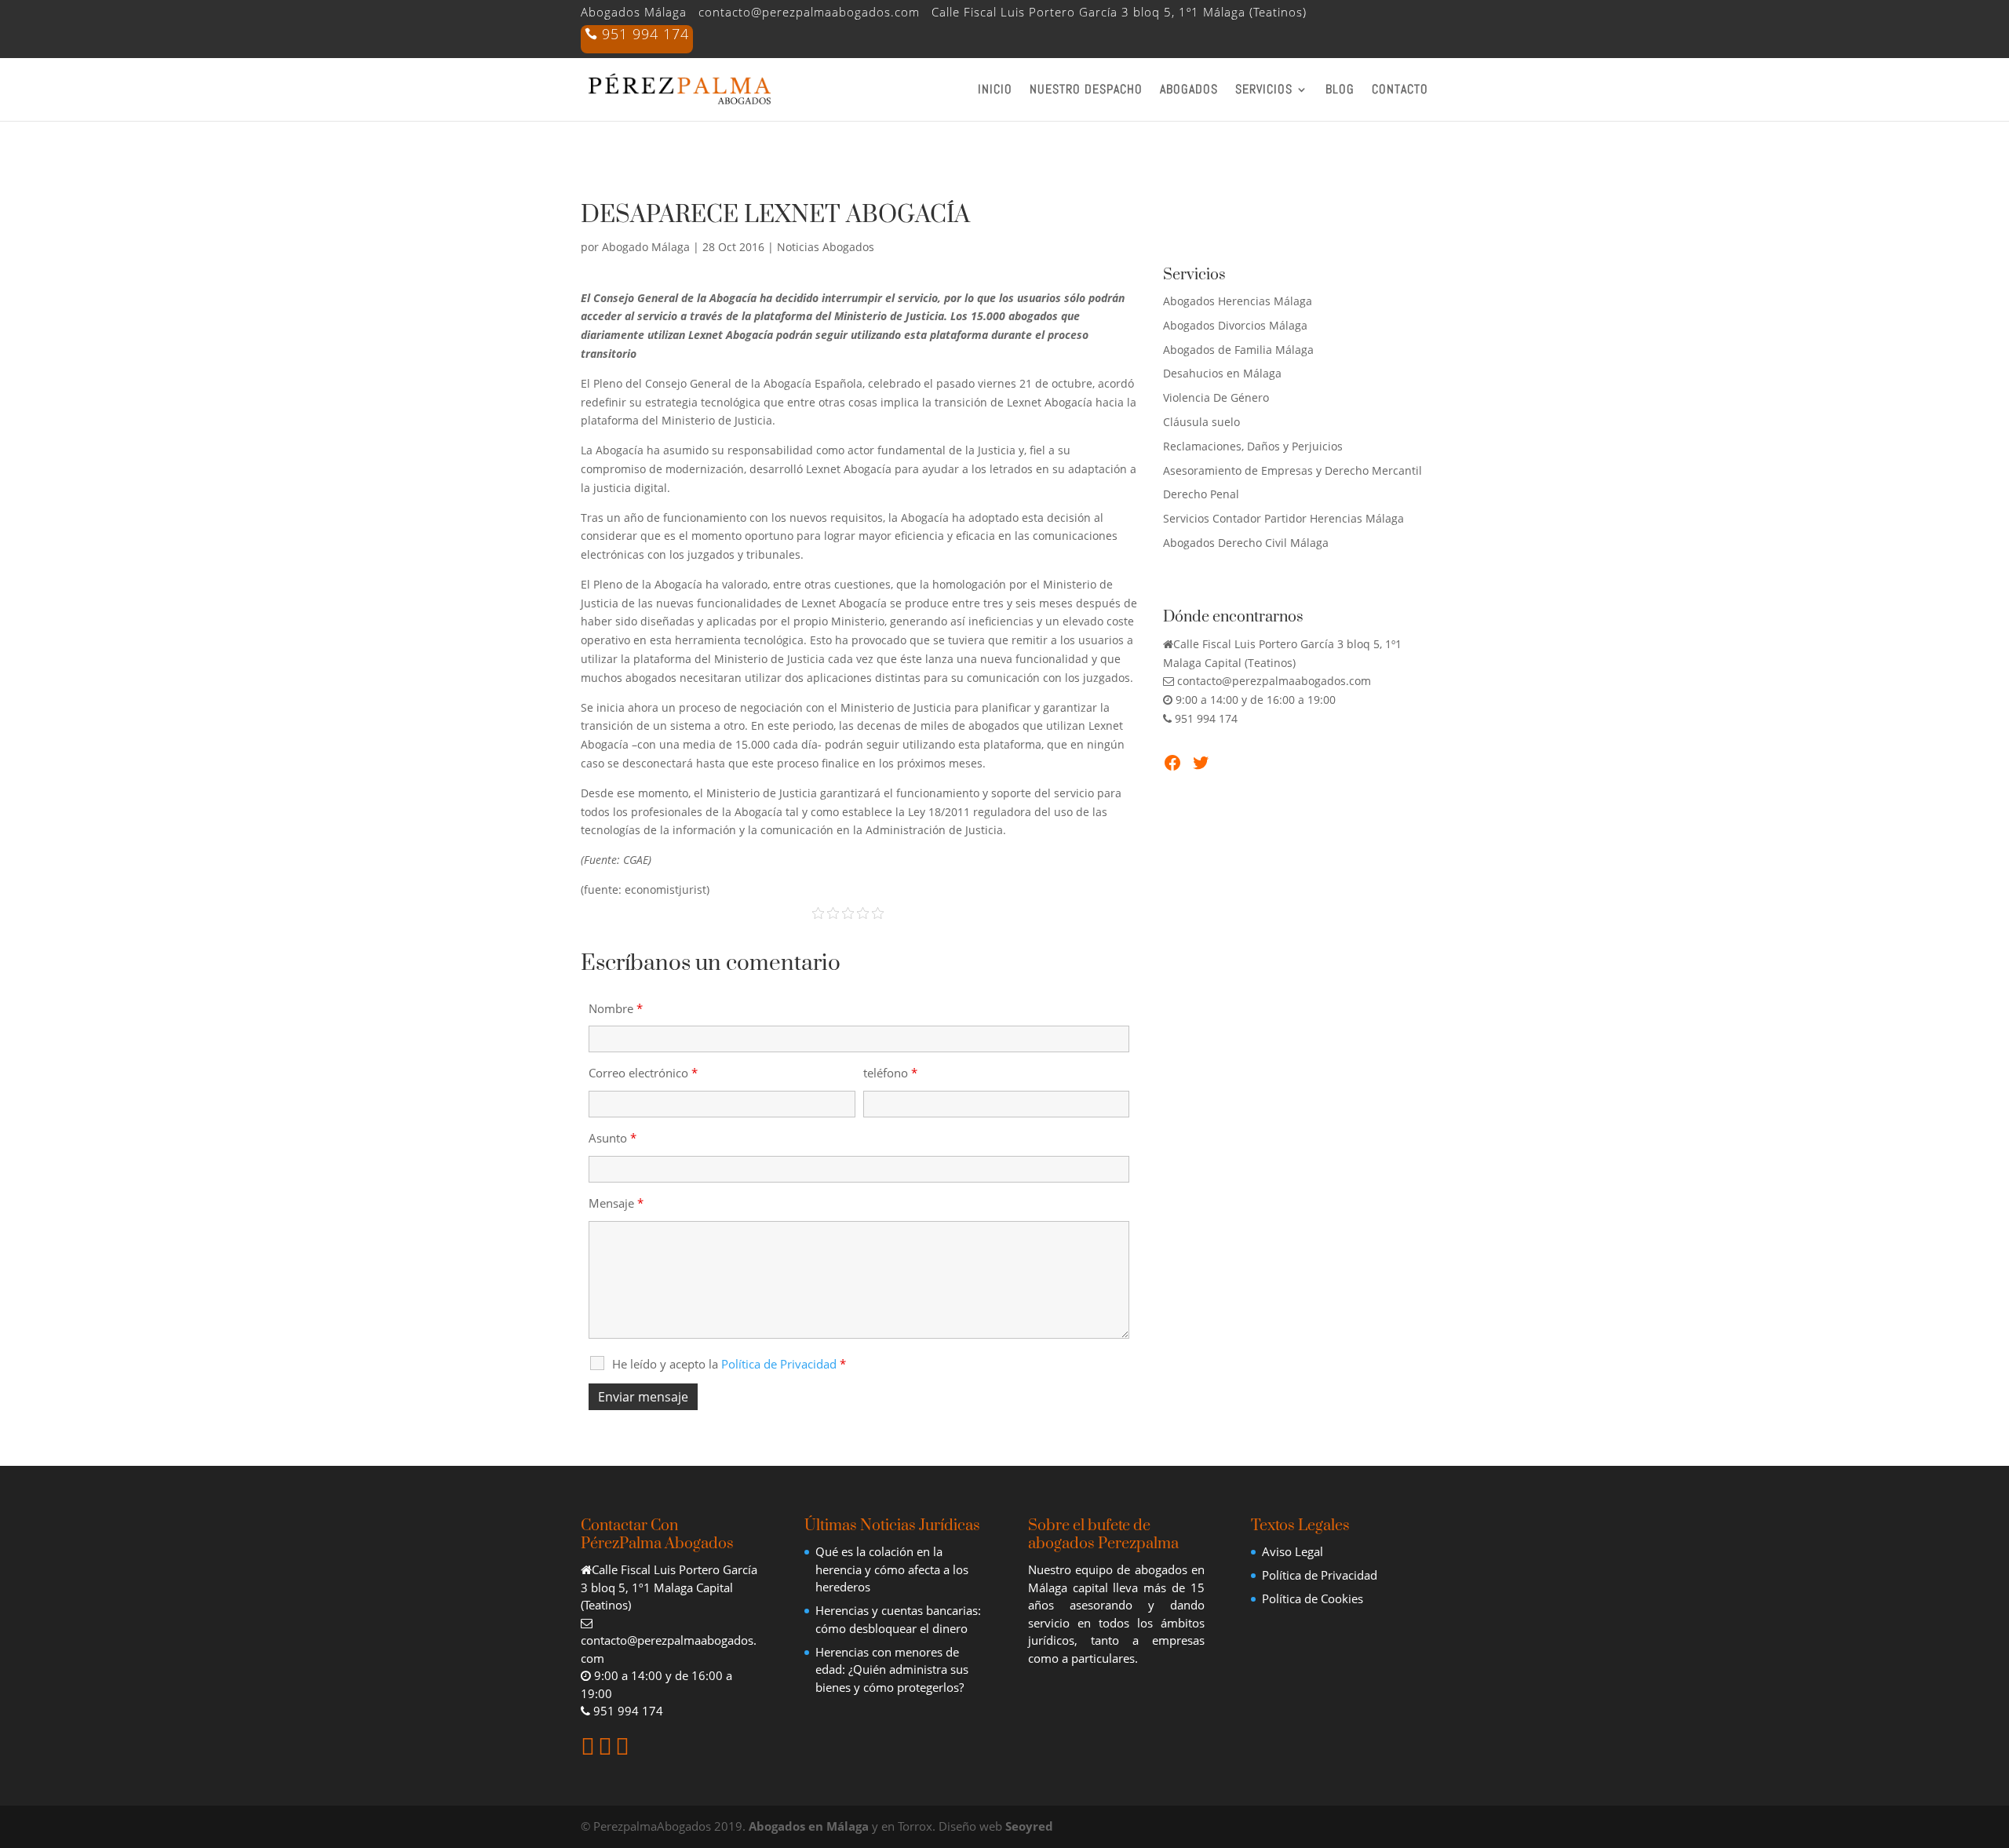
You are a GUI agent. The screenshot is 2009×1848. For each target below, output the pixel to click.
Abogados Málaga (634, 13)
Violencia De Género (1216, 397)
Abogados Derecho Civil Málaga (1246, 543)
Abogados (1189, 91)
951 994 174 (645, 36)
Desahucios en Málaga (1222, 373)
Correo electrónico (643, 1073)
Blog (1340, 91)
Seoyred (1029, 1826)
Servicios (1264, 91)
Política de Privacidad (1320, 1575)
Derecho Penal (1201, 494)
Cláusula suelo (1201, 422)
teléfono (890, 1073)
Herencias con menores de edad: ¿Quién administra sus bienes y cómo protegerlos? (892, 1669)
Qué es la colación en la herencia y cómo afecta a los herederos (892, 1569)
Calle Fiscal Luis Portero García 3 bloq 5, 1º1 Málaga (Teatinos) (1119, 13)
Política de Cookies (1313, 1598)
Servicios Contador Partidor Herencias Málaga (1283, 518)
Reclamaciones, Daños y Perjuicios (1253, 446)
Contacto (1400, 91)
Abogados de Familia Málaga (1238, 350)
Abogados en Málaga (809, 1826)
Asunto (613, 1138)
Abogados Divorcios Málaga (1235, 325)
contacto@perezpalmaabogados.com (809, 13)
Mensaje (616, 1203)
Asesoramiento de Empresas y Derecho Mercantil (1293, 470)
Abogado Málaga (646, 247)
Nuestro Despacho (1086, 91)
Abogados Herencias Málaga (1238, 301)
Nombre (616, 1008)
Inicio (995, 91)
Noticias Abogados (826, 247)
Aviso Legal (1293, 1551)
